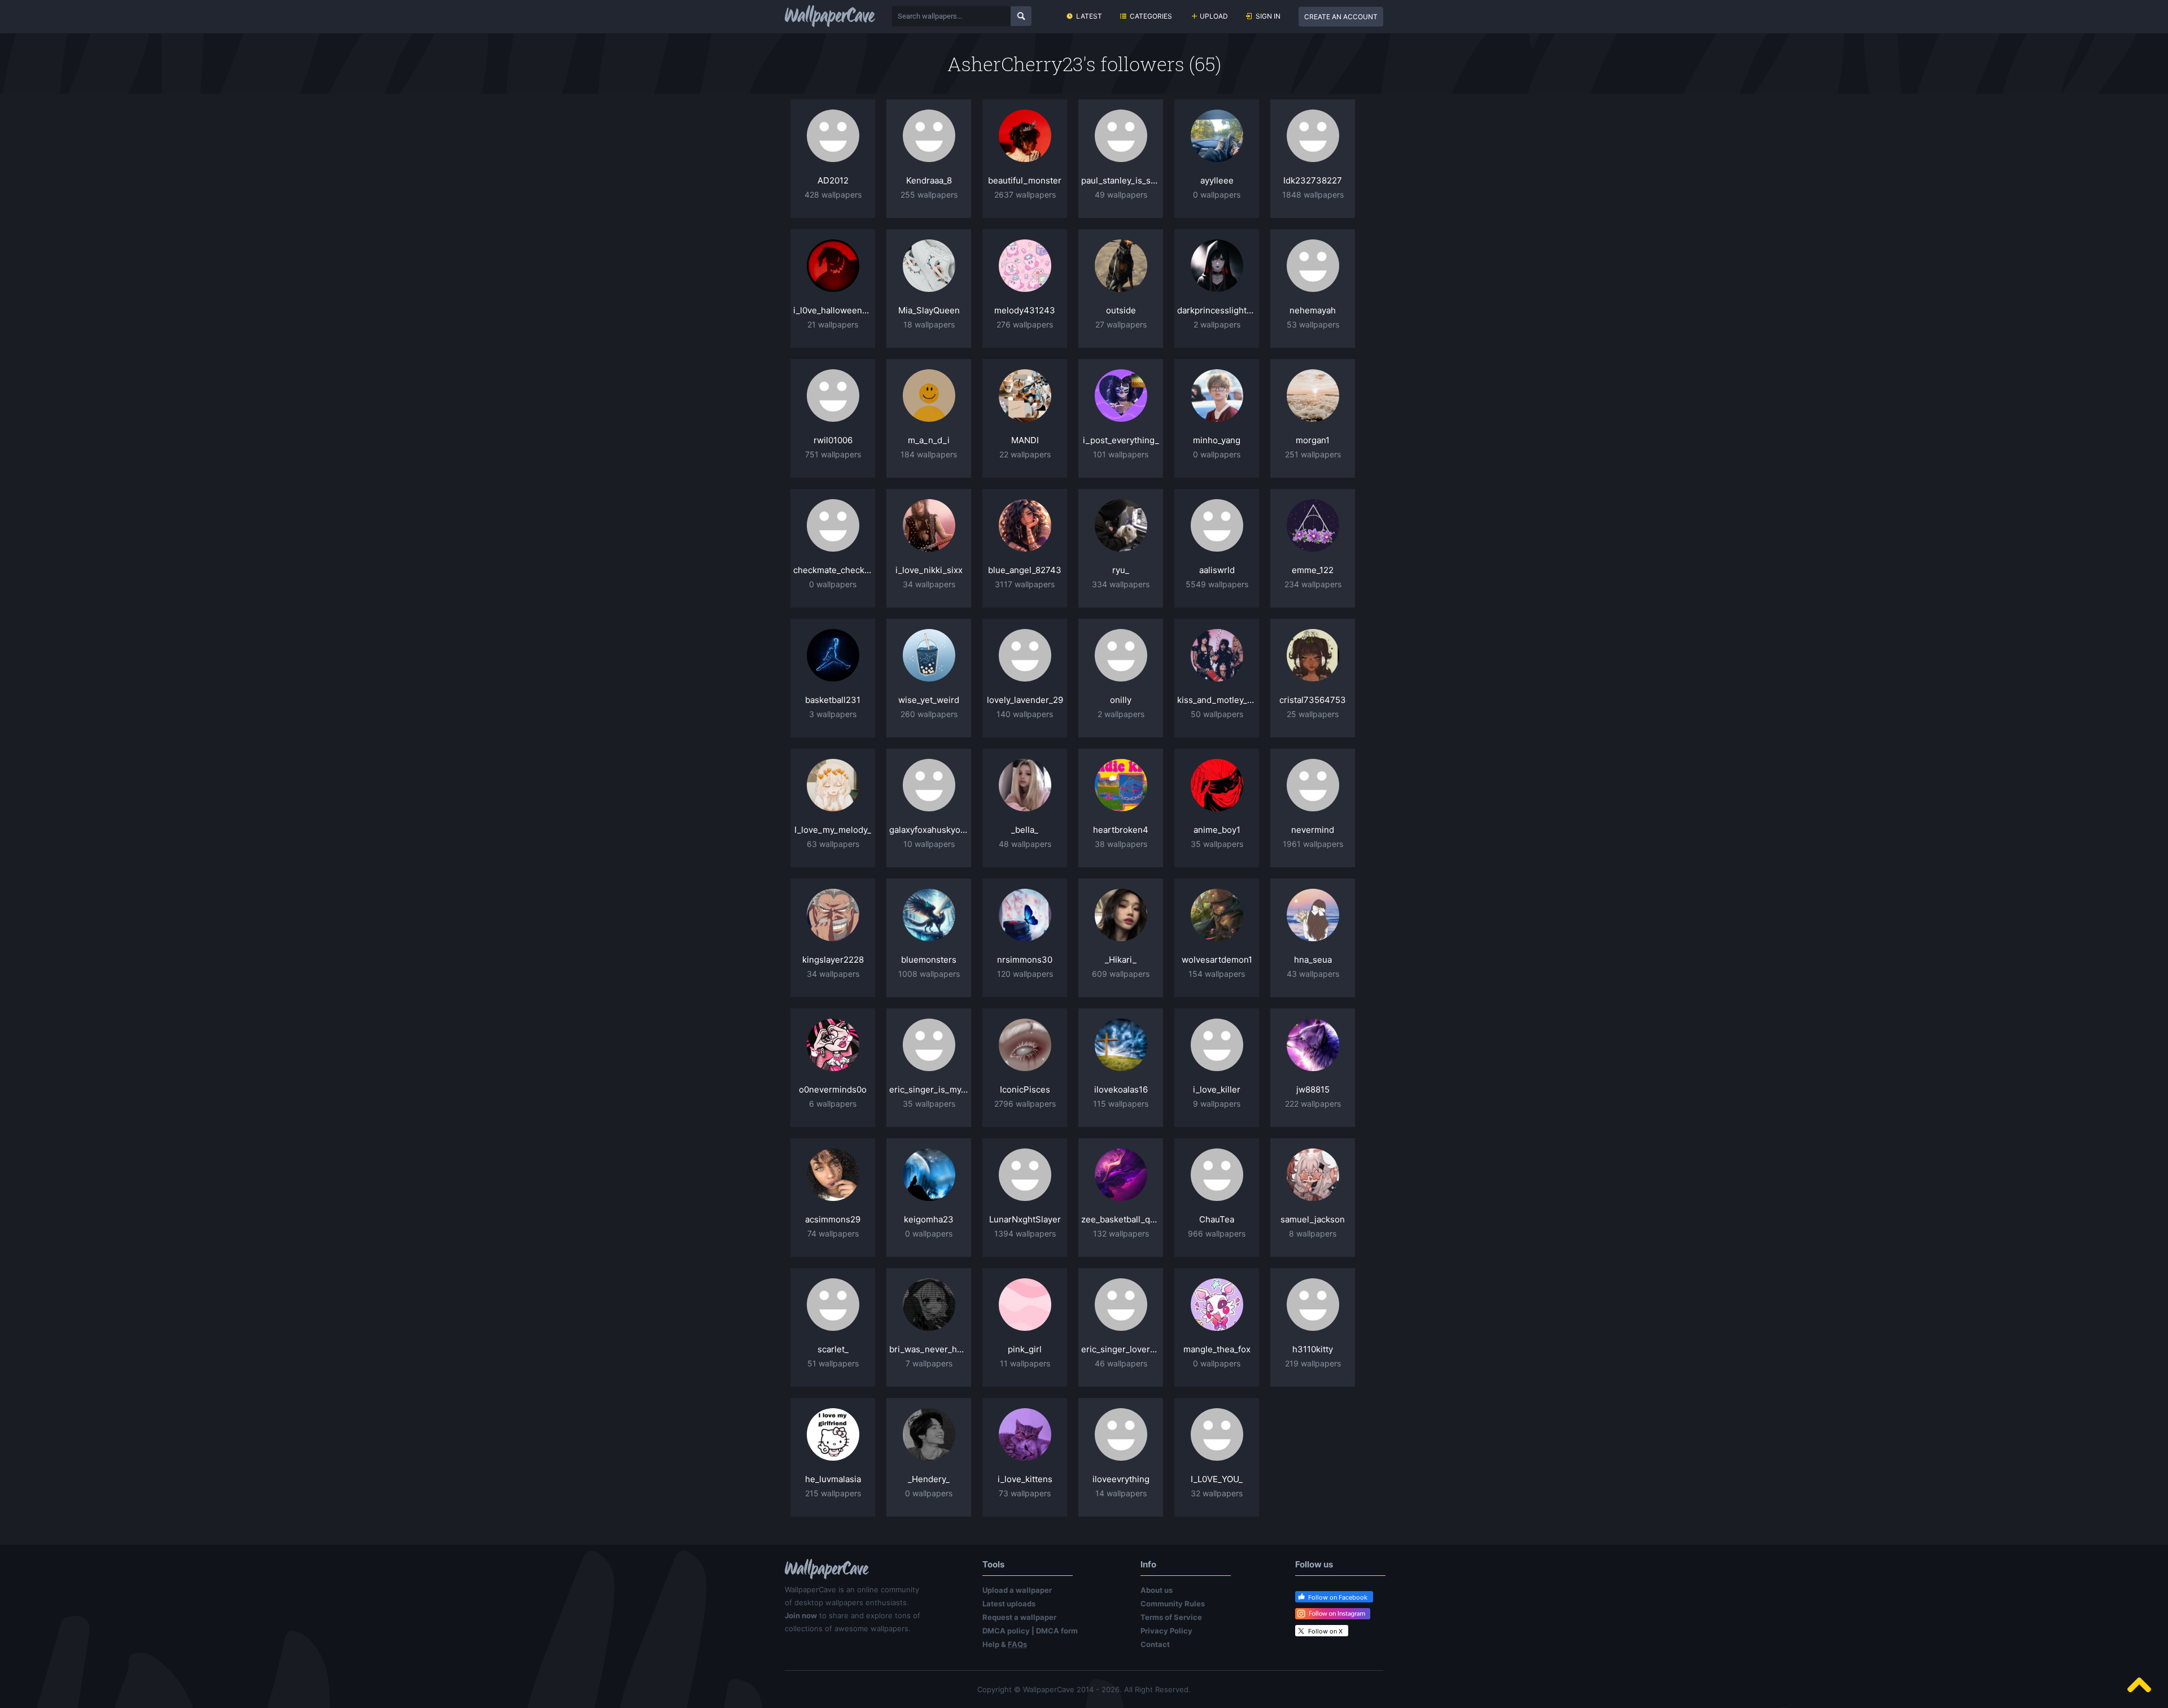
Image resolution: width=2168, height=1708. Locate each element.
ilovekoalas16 (1121, 1089)
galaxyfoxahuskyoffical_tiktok (929, 830)
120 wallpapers (1025, 974)
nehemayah (1313, 310)
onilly (1121, 700)
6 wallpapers (833, 1104)
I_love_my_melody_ (833, 830)
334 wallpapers (1121, 584)
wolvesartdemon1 (1217, 960)
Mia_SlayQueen (929, 310)
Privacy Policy (1166, 1631)
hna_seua (1313, 960)
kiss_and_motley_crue (1217, 700)
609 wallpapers (1121, 974)
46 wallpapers (1121, 1363)
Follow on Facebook (1338, 1597)
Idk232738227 (1313, 180)
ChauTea (1217, 1219)
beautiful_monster (1025, 180)
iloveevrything (1121, 1479)
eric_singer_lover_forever (1121, 1349)
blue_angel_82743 (1025, 570)
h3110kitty (1313, 1349)
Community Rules (1173, 1604)
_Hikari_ (1121, 960)
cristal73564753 (1313, 700)
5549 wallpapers (1217, 584)
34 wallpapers (929, 584)
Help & (1005, 1644)
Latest (1089, 16)
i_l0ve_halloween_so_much (833, 310)
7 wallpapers (929, 1363)
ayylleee (1217, 180)
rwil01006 (833, 440)
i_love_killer (1217, 1089)
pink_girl (1025, 1349)
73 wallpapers (1025, 1493)
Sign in (1268, 16)
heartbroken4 (1121, 830)
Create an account (1341, 17)
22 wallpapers (1025, 454)
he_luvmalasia (833, 1479)
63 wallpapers (833, 844)
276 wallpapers (1025, 324)
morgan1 (1313, 440)
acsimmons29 (833, 1219)
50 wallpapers (1217, 714)
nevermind (1313, 830)
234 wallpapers (1313, 584)
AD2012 (833, 180)
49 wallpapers (1121, 195)
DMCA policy (1006, 1631)
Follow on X (1325, 1631)
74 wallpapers (833, 1233)
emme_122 (1313, 570)
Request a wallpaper (1019, 1617)
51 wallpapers (833, 1363)
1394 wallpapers (1025, 1233)
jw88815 (1313, 1089)
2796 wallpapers (1025, 1104)
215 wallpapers (833, 1493)
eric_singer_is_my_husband (929, 1089)
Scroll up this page (2139, 1685)
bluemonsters (929, 960)
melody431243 (1025, 310)
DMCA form (1057, 1631)
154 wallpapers (1217, 974)
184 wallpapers (929, 454)
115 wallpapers (1121, 1104)
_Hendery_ (929, 1479)
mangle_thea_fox (1217, 1349)
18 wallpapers (929, 324)
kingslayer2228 (833, 960)
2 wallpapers (1217, 324)
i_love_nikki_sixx (929, 570)
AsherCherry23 (1015, 64)
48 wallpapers (1025, 844)
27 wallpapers (1121, 324)
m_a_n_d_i (929, 440)
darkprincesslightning (1217, 310)
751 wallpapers (833, 454)
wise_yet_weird (929, 700)
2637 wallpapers (1025, 195)
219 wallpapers (1313, 1363)
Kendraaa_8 (929, 180)
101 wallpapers (1121, 454)
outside (1121, 310)
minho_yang (1217, 440)
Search (1021, 16)
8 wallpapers (1313, 1233)
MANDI (1025, 440)
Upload (1214, 16)
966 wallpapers (1217, 1233)
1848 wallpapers (1313, 195)
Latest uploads (1009, 1604)
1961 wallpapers (1313, 844)
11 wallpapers (1025, 1363)
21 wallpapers (833, 324)
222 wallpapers (1313, 1104)
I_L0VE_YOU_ (1217, 1479)
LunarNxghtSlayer (1025, 1219)
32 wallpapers (1217, 1493)
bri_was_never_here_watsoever (929, 1349)
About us (1157, 1590)
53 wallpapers (1313, 324)
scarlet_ (833, 1349)
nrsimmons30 (1025, 960)
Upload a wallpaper (1017, 1590)
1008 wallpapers (929, 974)
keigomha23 (929, 1219)
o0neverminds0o (833, 1089)
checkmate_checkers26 (833, 570)
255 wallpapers (929, 195)
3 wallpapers (833, 714)
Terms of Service (1171, 1617)
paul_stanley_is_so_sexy (1121, 180)
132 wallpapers (1121, 1233)
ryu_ (1121, 570)
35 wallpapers (1217, 844)
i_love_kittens (1025, 1479)
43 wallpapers (1313, 974)
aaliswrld (1217, 570)
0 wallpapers (1217, 195)
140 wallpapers (1025, 714)
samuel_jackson (1313, 1219)
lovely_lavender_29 (1025, 700)
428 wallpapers (833, 195)
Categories (1151, 16)
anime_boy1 (1217, 830)
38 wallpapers (1121, 844)
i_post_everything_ (1121, 440)
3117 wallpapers (1025, 584)
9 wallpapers (1217, 1104)
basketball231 (833, 700)
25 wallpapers (1313, 714)
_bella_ (1025, 830)
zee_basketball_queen (1121, 1219)
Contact (1155, 1644)
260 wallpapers (929, 714)
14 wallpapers (1121, 1493)
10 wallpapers (929, 844)
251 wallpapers (1313, 454)
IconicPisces (1025, 1089)
